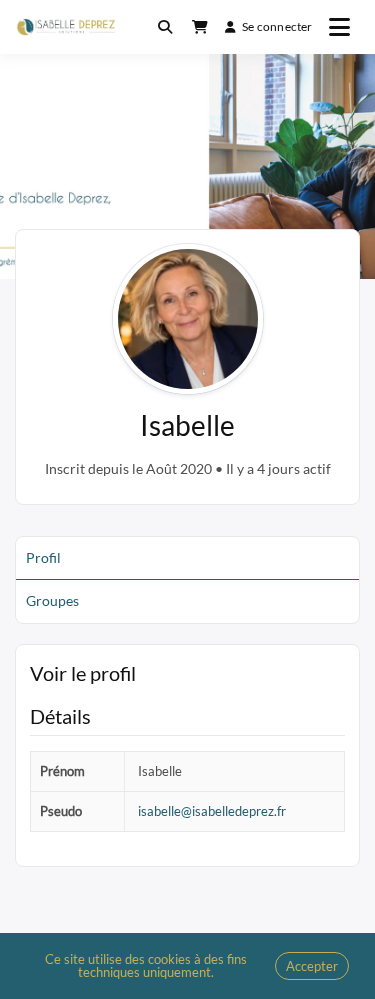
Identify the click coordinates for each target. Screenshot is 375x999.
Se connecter (277, 26)
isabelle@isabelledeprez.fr (212, 811)
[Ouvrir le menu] (339, 27)
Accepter (312, 966)
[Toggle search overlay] (165, 27)
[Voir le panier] (200, 27)
